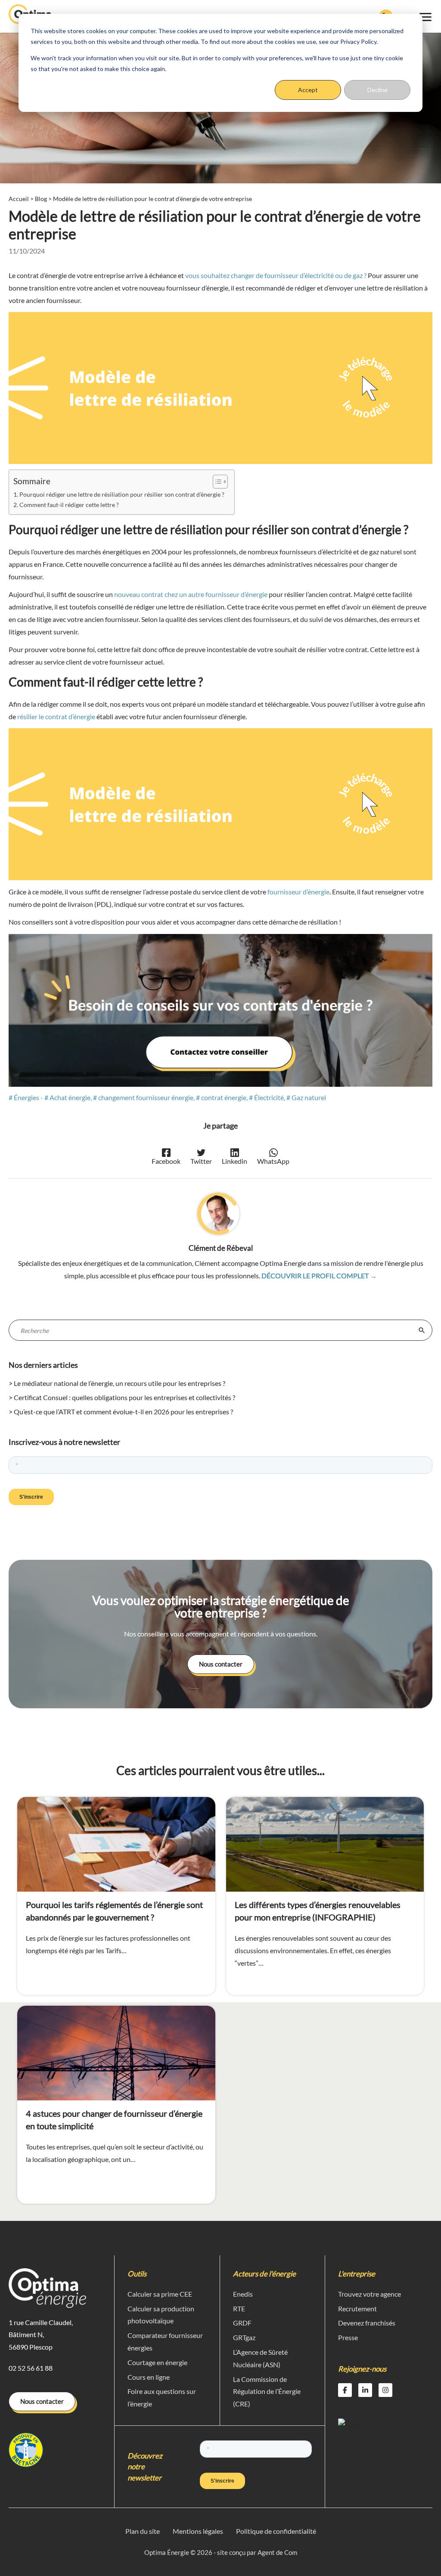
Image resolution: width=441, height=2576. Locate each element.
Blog (41, 199)
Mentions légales (198, 2531)
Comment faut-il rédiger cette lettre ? (70, 505)
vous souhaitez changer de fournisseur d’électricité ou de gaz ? (276, 275)
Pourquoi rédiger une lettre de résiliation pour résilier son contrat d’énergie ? (123, 494)
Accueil (19, 199)
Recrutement (357, 2309)
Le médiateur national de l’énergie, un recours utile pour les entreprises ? (120, 1383)
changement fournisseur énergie (146, 1097)
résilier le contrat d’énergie (56, 716)
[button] (221, 1664)
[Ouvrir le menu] (425, 16)
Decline (377, 90)
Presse (348, 2337)
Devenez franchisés (367, 2323)
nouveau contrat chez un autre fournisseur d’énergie (191, 594)
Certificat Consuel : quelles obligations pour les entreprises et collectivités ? (124, 1397)
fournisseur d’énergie (298, 892)
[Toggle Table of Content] (216, 482)
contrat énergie (224, 1097)
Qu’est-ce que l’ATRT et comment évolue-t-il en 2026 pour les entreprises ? (123, 1412)
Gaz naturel (309, 1097)
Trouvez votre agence (370, 2294)
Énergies (26, 1097)
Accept (308, 90)
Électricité (269, 1097)
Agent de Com (277, 2552)
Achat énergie (70, 1097)
